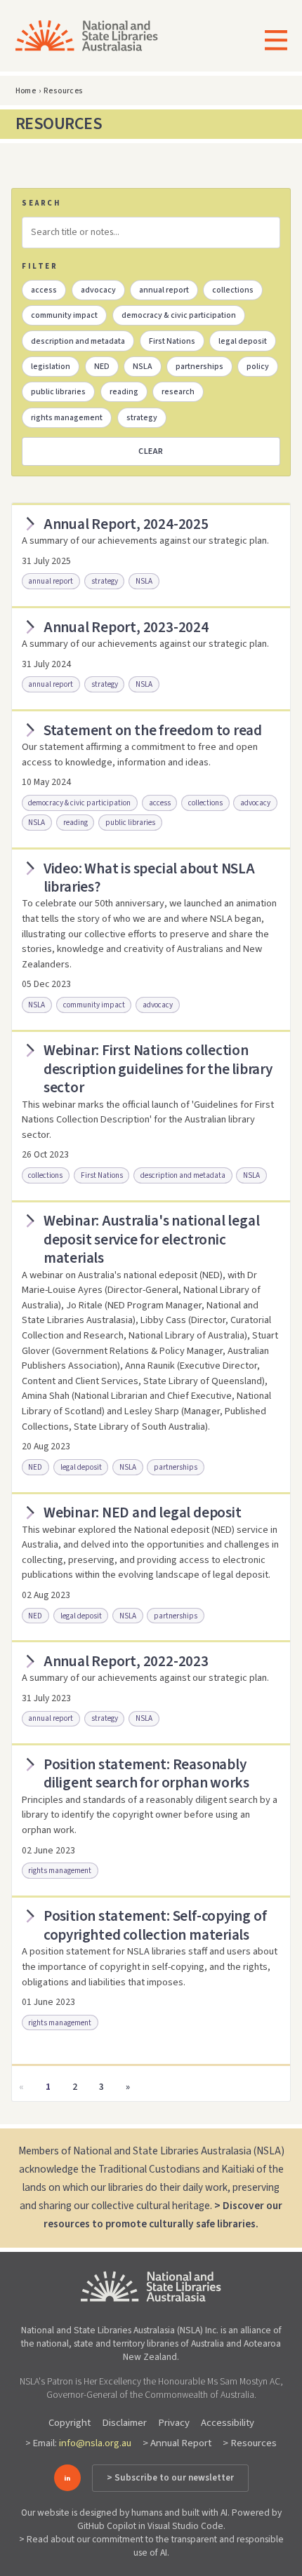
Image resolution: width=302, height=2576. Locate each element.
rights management (67, 418)
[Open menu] (271, 42)
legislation (51, 367)
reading (124, 392)
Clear (151, 451)
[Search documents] (151, 232)
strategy (142, 418)
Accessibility (228, 2423)
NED (102, 367)
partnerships (199, 367)
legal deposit (243, 341)
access (44, 290)
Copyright (70, 2423)
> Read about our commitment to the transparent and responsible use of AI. (151, 2546)
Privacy (174, 2423)
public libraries (58, 392)
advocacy (98, 290)
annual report (164, 290)
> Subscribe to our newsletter (170, 2478)
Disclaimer (124, 2423)
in (67, 2478)
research (178, 392)
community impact (64, 315)
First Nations (172, 341)
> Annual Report (177, 2443)
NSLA (143, 367)
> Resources (250, 2443)
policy (258, 367)
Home (26, 91)
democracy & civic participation (179, 315)
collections (233, 290)
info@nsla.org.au (95, 2443)
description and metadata (78, 341)
